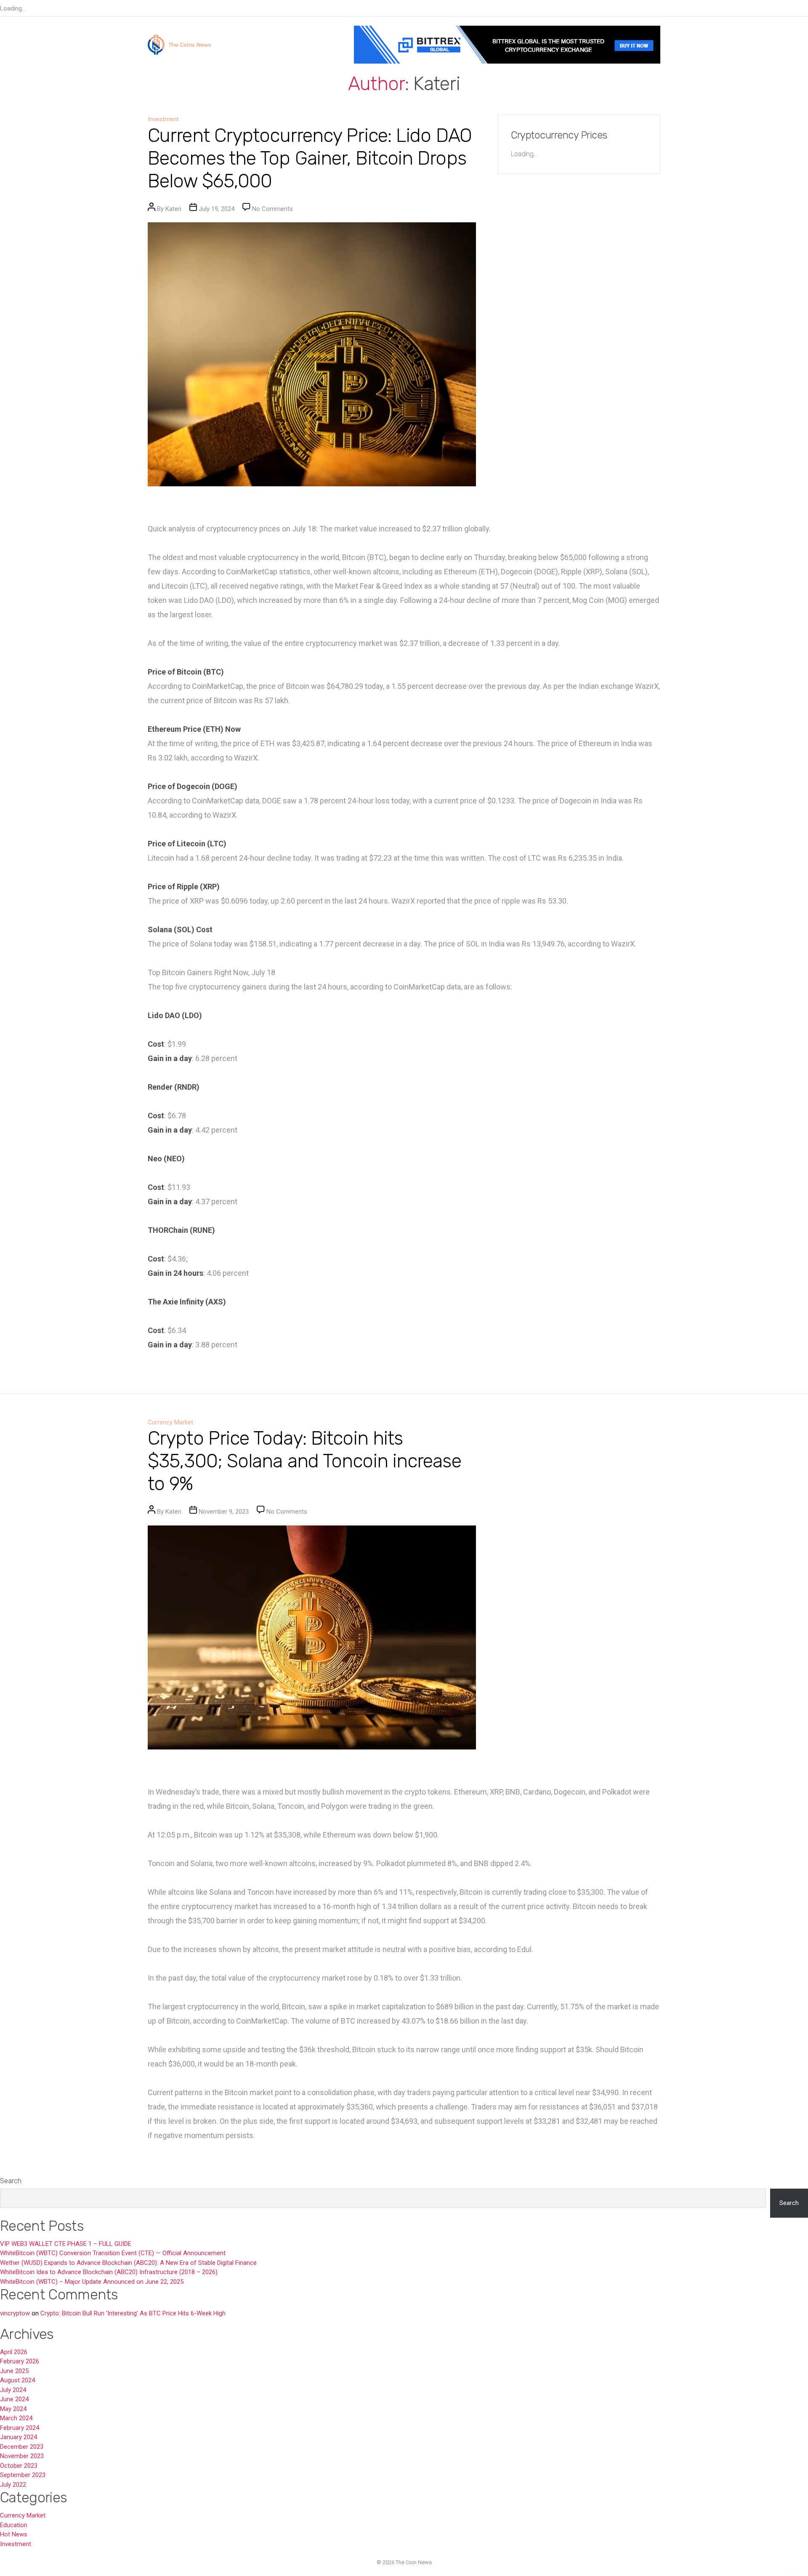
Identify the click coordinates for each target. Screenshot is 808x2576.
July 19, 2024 (217, 209)
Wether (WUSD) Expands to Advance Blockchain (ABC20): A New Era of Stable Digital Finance (128, 2263)
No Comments (272, 209)
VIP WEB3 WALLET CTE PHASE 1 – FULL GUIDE (66, 2244)
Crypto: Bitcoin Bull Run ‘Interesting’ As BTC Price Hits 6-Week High (133, 2313)
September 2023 (23, 2475)
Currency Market (170, 1422)
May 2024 (13, 2409)
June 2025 (14, 2371)
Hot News (14, 2534)
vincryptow (15, 2313)
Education (14, 2525)
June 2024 (14, 2399)
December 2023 (22, 2447)
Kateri (173, 209)
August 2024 (17, 2380)
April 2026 (14, 2352)
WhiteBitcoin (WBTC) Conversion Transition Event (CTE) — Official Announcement (113, 2253)
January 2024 (19, 2437)
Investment (163, 119)
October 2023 (19, 2466)
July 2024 (13, 2390)
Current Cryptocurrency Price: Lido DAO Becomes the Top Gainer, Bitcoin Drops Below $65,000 (310, 158)
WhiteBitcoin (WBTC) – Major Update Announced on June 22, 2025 (92, 2282)
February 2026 (20, 2361)
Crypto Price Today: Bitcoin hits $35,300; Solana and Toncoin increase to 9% (304, 1461)
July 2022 (13, 2485)
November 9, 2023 (224, 1512)
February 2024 (20, 2428)
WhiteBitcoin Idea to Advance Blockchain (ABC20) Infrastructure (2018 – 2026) (109, 2272)
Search (11, 2181)
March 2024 (16, 2418)
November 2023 (22, 2456)
